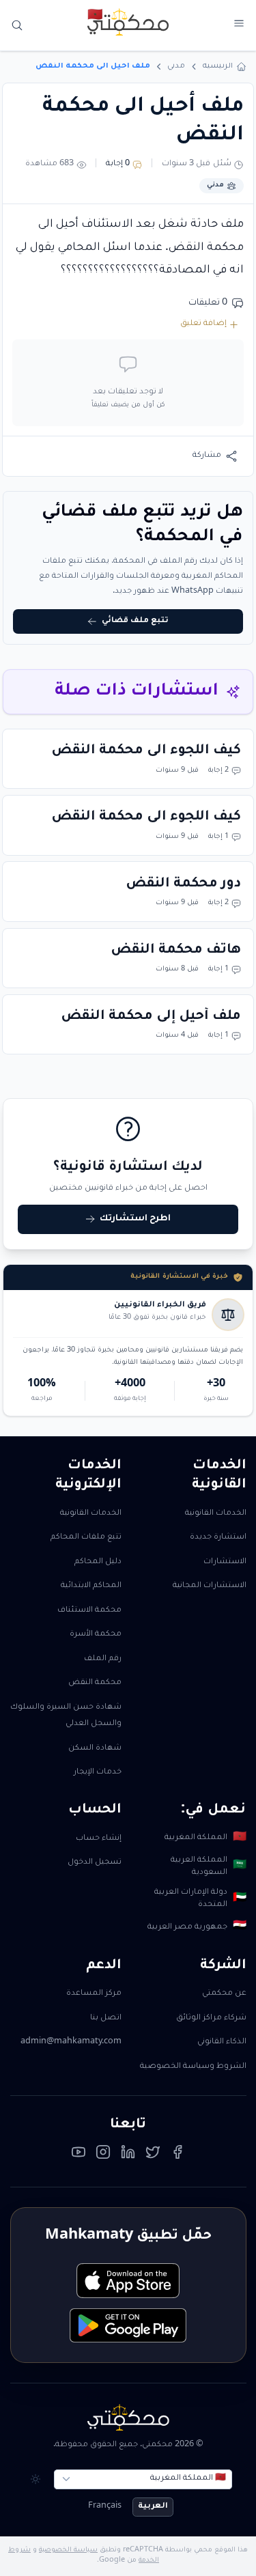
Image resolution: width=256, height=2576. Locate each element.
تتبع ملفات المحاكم (86, 1538)
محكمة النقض (95, 1683)
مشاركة (207, 456)
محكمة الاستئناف (89, 1611)
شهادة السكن (95, 1749)
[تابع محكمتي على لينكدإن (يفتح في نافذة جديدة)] (128, 2155)
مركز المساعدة (94, 1994)
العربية (153, 2507)
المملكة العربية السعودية (208, 1867)
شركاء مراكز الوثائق (211, 2018)
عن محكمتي (224, 1994)
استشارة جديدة (218, 1538)
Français (105, 2507)
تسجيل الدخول (95, 1863)
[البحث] (17, 26)
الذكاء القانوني (222, 2042)
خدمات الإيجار (98, 1773)
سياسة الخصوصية (68, 2550)
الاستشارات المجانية (210, 1586)
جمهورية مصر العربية (197, 1927)
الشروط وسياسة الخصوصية (193, 2067)
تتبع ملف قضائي (135, 621)
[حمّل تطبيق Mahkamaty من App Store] (128, 2281)
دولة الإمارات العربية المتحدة (200, 1899)
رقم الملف (103, 1659)
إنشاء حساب (99, 1839)
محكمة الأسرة (96, 1635)
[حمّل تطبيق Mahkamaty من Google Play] (128, 2326)
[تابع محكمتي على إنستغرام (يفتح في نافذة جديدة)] (103, 2155)
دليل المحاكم (98, 1562)
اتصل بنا (106, 2018)
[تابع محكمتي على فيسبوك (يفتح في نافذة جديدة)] (177, 2155)
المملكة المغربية (205, 1838)
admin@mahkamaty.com (71, 2042)
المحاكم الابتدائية (91, 1586)
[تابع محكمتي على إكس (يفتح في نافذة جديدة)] (153, 2155)
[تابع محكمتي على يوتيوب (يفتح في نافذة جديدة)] (79, 2155)
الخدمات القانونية (216, 1514)
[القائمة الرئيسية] (239, 24)
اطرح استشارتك (135, 1219)
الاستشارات (225, 1562)
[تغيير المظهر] (35, 2479)
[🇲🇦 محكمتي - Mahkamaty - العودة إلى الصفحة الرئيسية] (128, 22)
